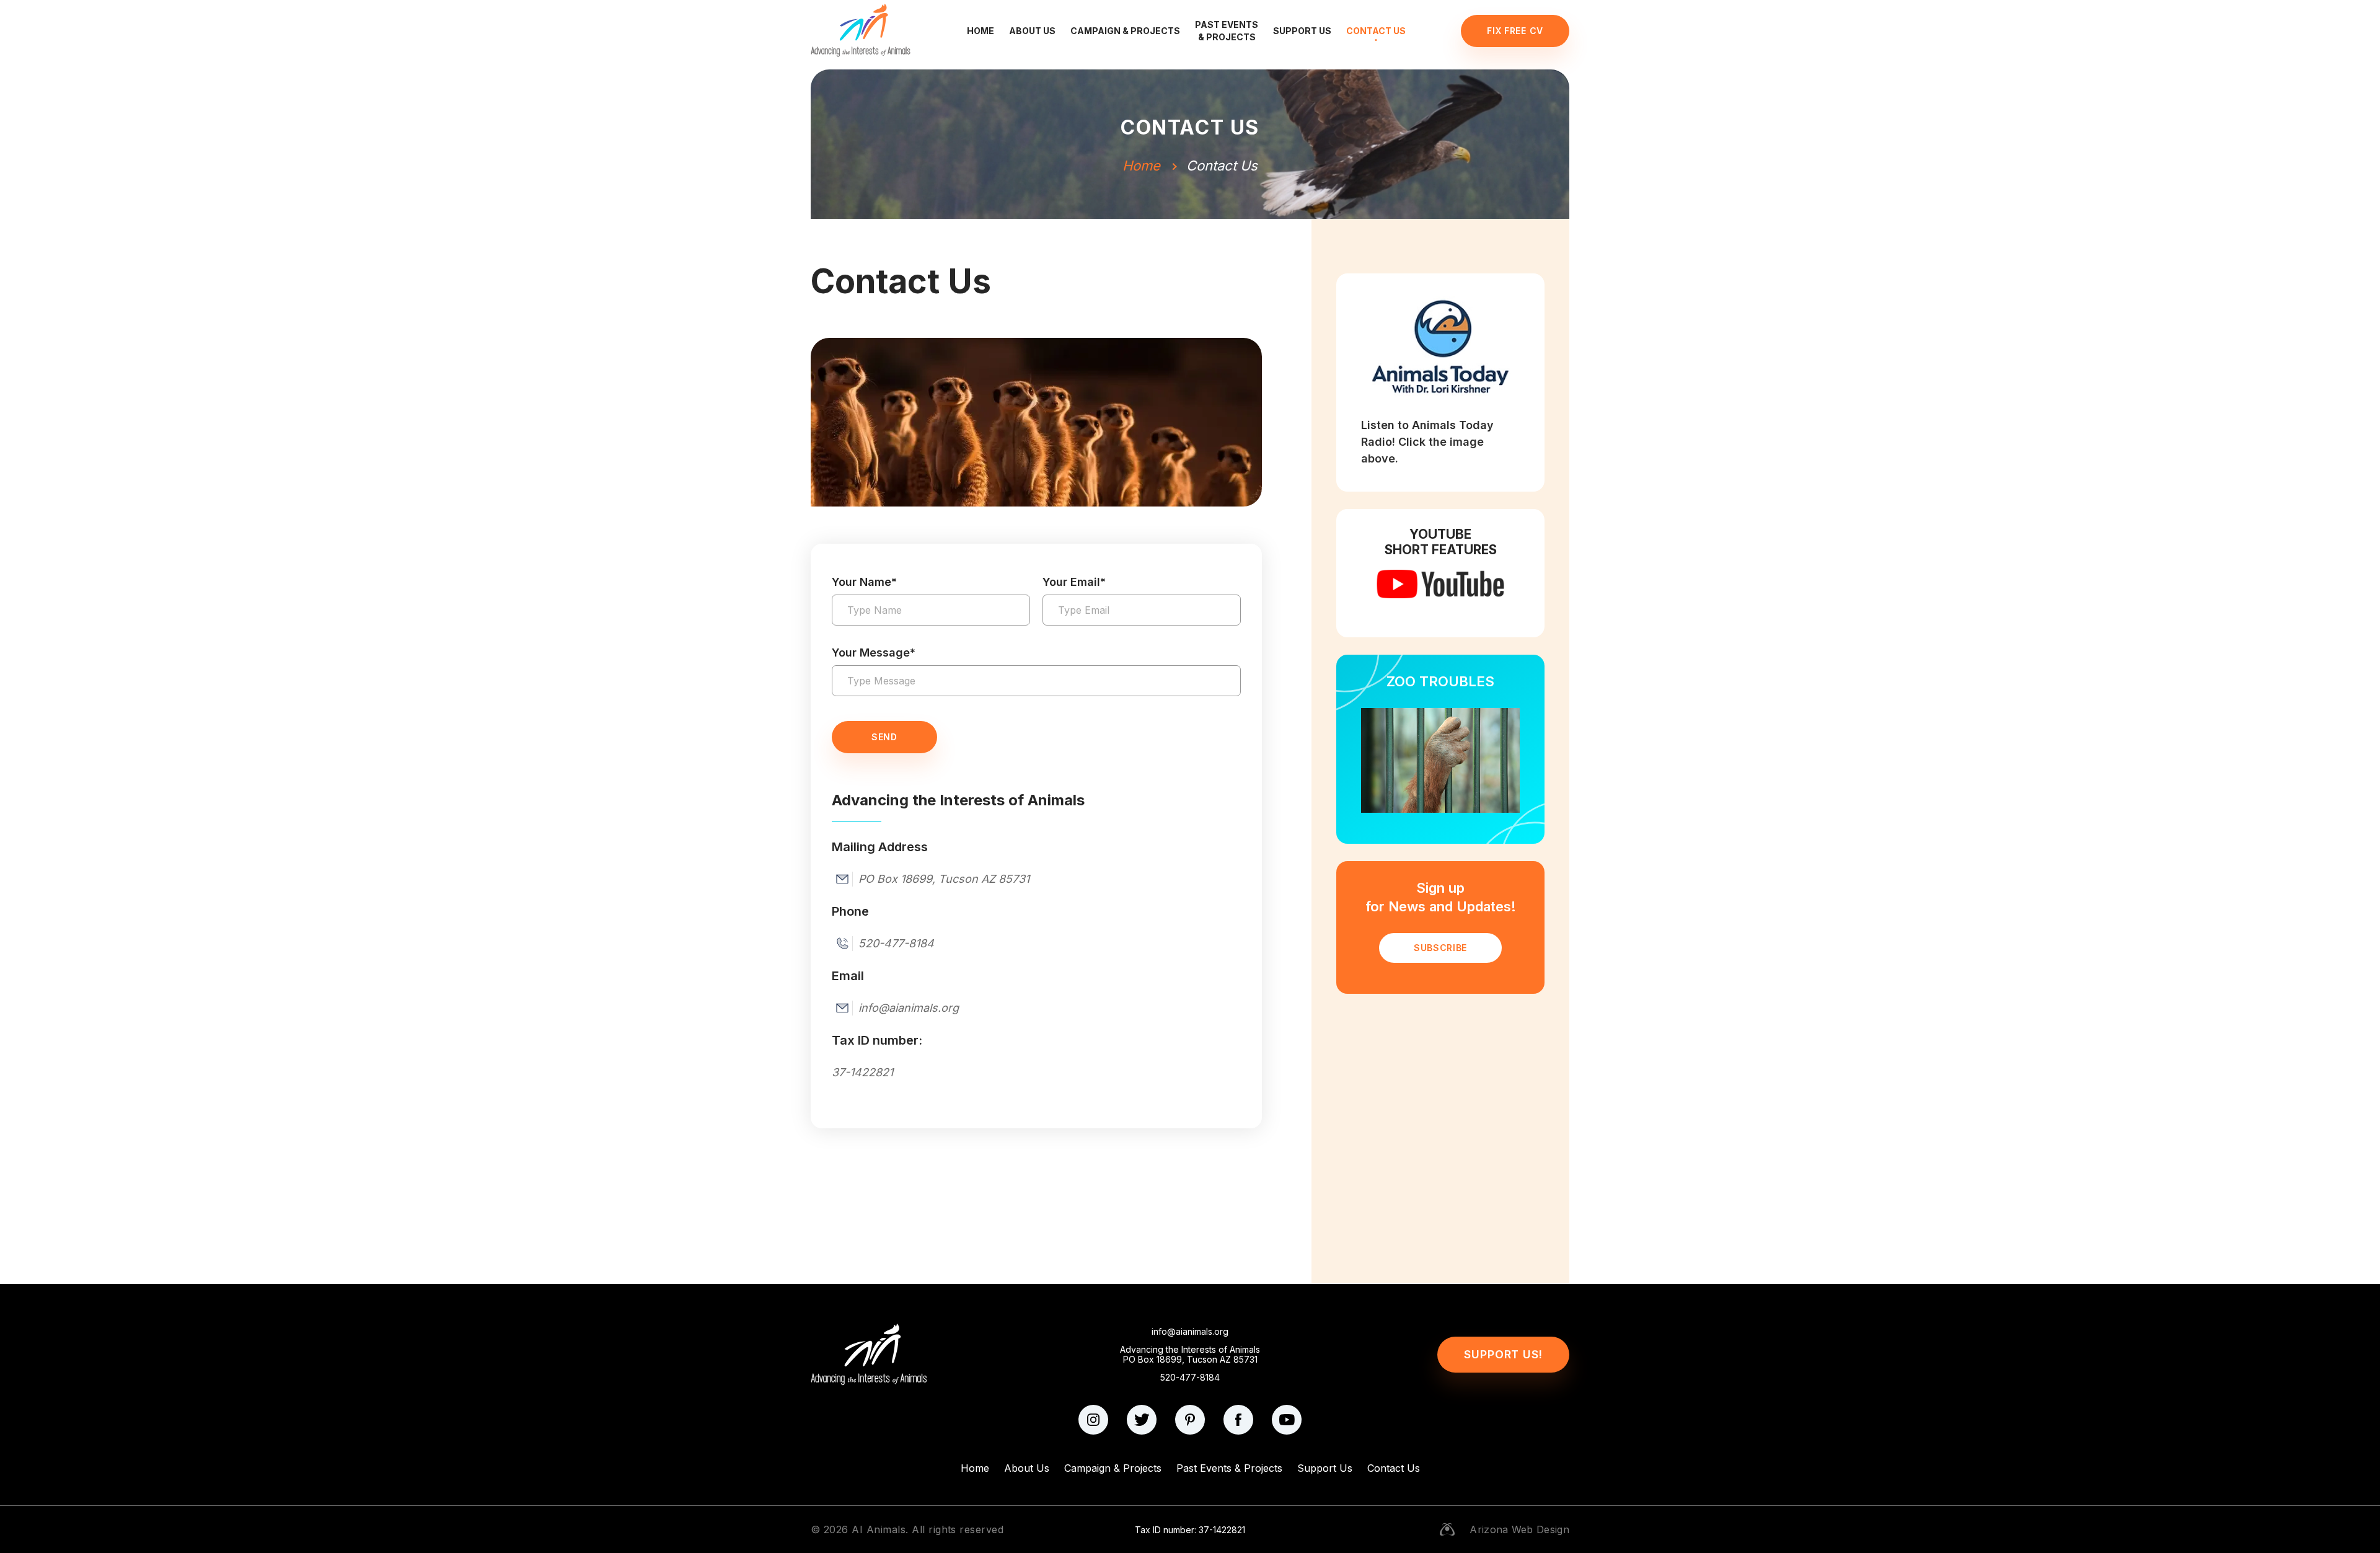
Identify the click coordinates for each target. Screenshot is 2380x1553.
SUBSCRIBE (1440, 948)
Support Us (1302, 31)
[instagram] (1093, 1420)
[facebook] (1238, 1420)
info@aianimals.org (1190, 1332)
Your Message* (874, 653)
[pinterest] (1190, 1420)
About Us (1032, 31)
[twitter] (1142, 1420)
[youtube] (1287, 1420)
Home (981, 31)
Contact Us (1376, 31)
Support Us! (1503, 1354)
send (884, 737)
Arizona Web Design (1519, 1529)
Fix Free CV (1515, 31)
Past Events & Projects (1227, 31)
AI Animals (879, 1529)
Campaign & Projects (1125, 31)
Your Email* (1074, 582)
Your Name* (864, 582)
